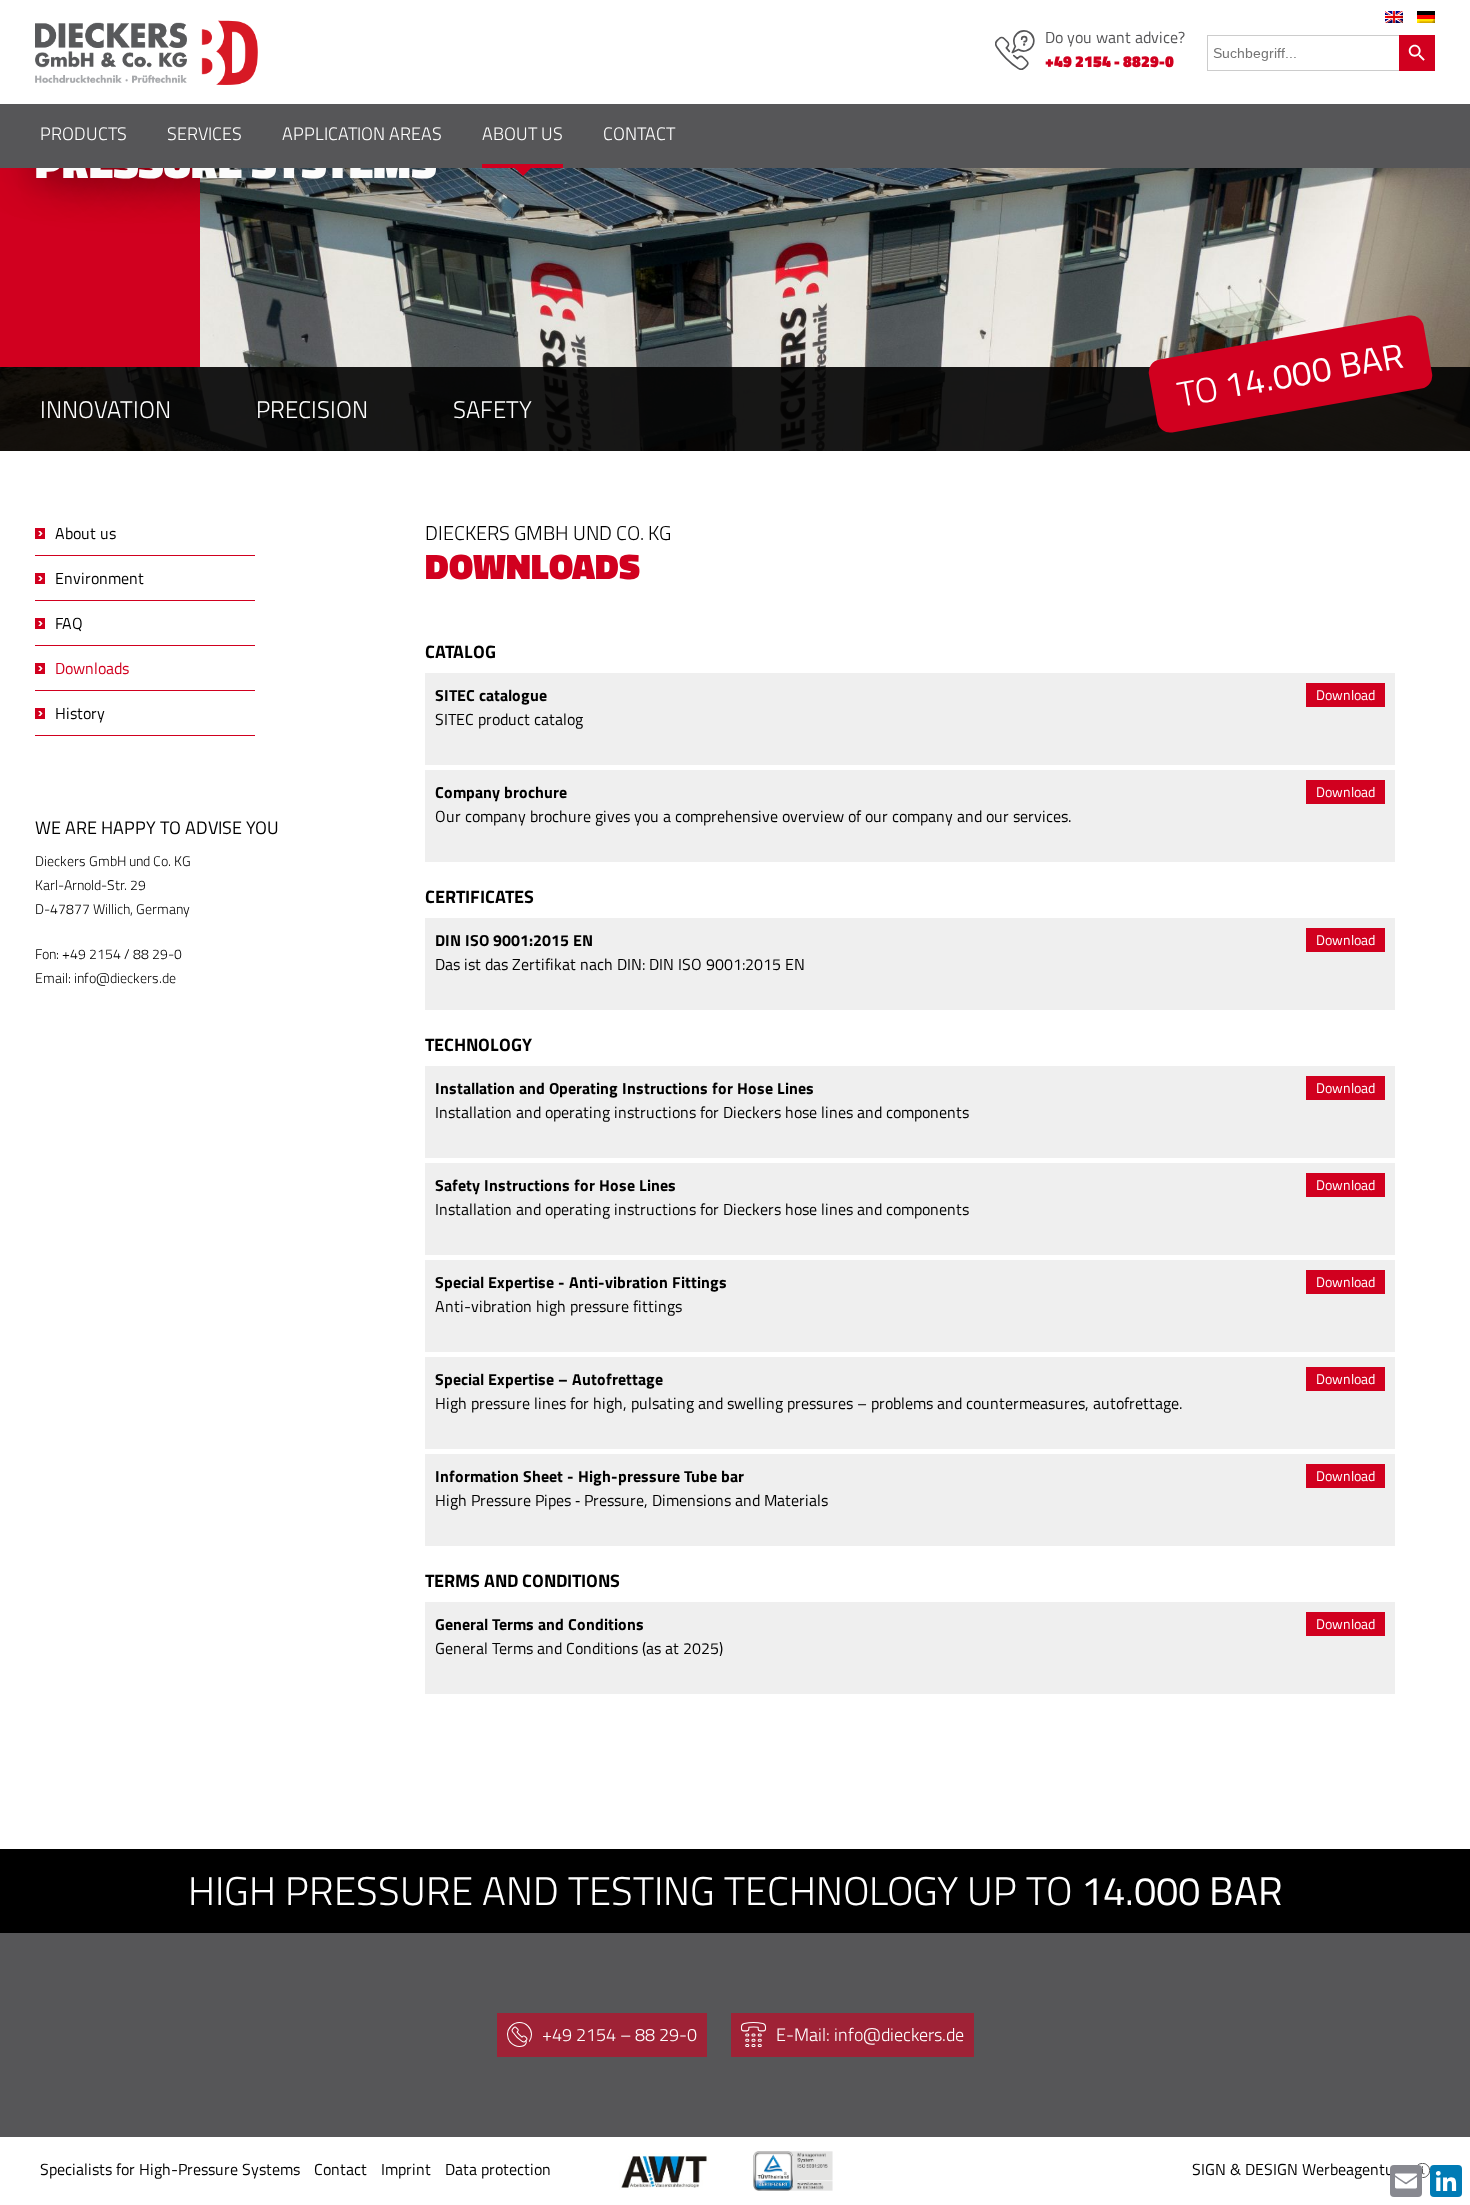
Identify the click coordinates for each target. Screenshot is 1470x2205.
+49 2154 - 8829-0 (1109, 61)
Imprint (406, 2169)
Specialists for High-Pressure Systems (170, 2169)
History (80, 713)
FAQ (69, 623)
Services (204, 133)
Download (1345, 694)
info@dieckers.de (125, 977)
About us (522, 133)
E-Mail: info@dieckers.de (870, 2034)
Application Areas (362, 133)
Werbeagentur (1351, 2169)
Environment (99, 578)
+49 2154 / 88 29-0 (122, 953)
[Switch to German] (1426, 17)
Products (83, 133)
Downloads (92, 668)
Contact (639, 133)
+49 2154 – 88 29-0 (619, 2034)
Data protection (498, 2169)
